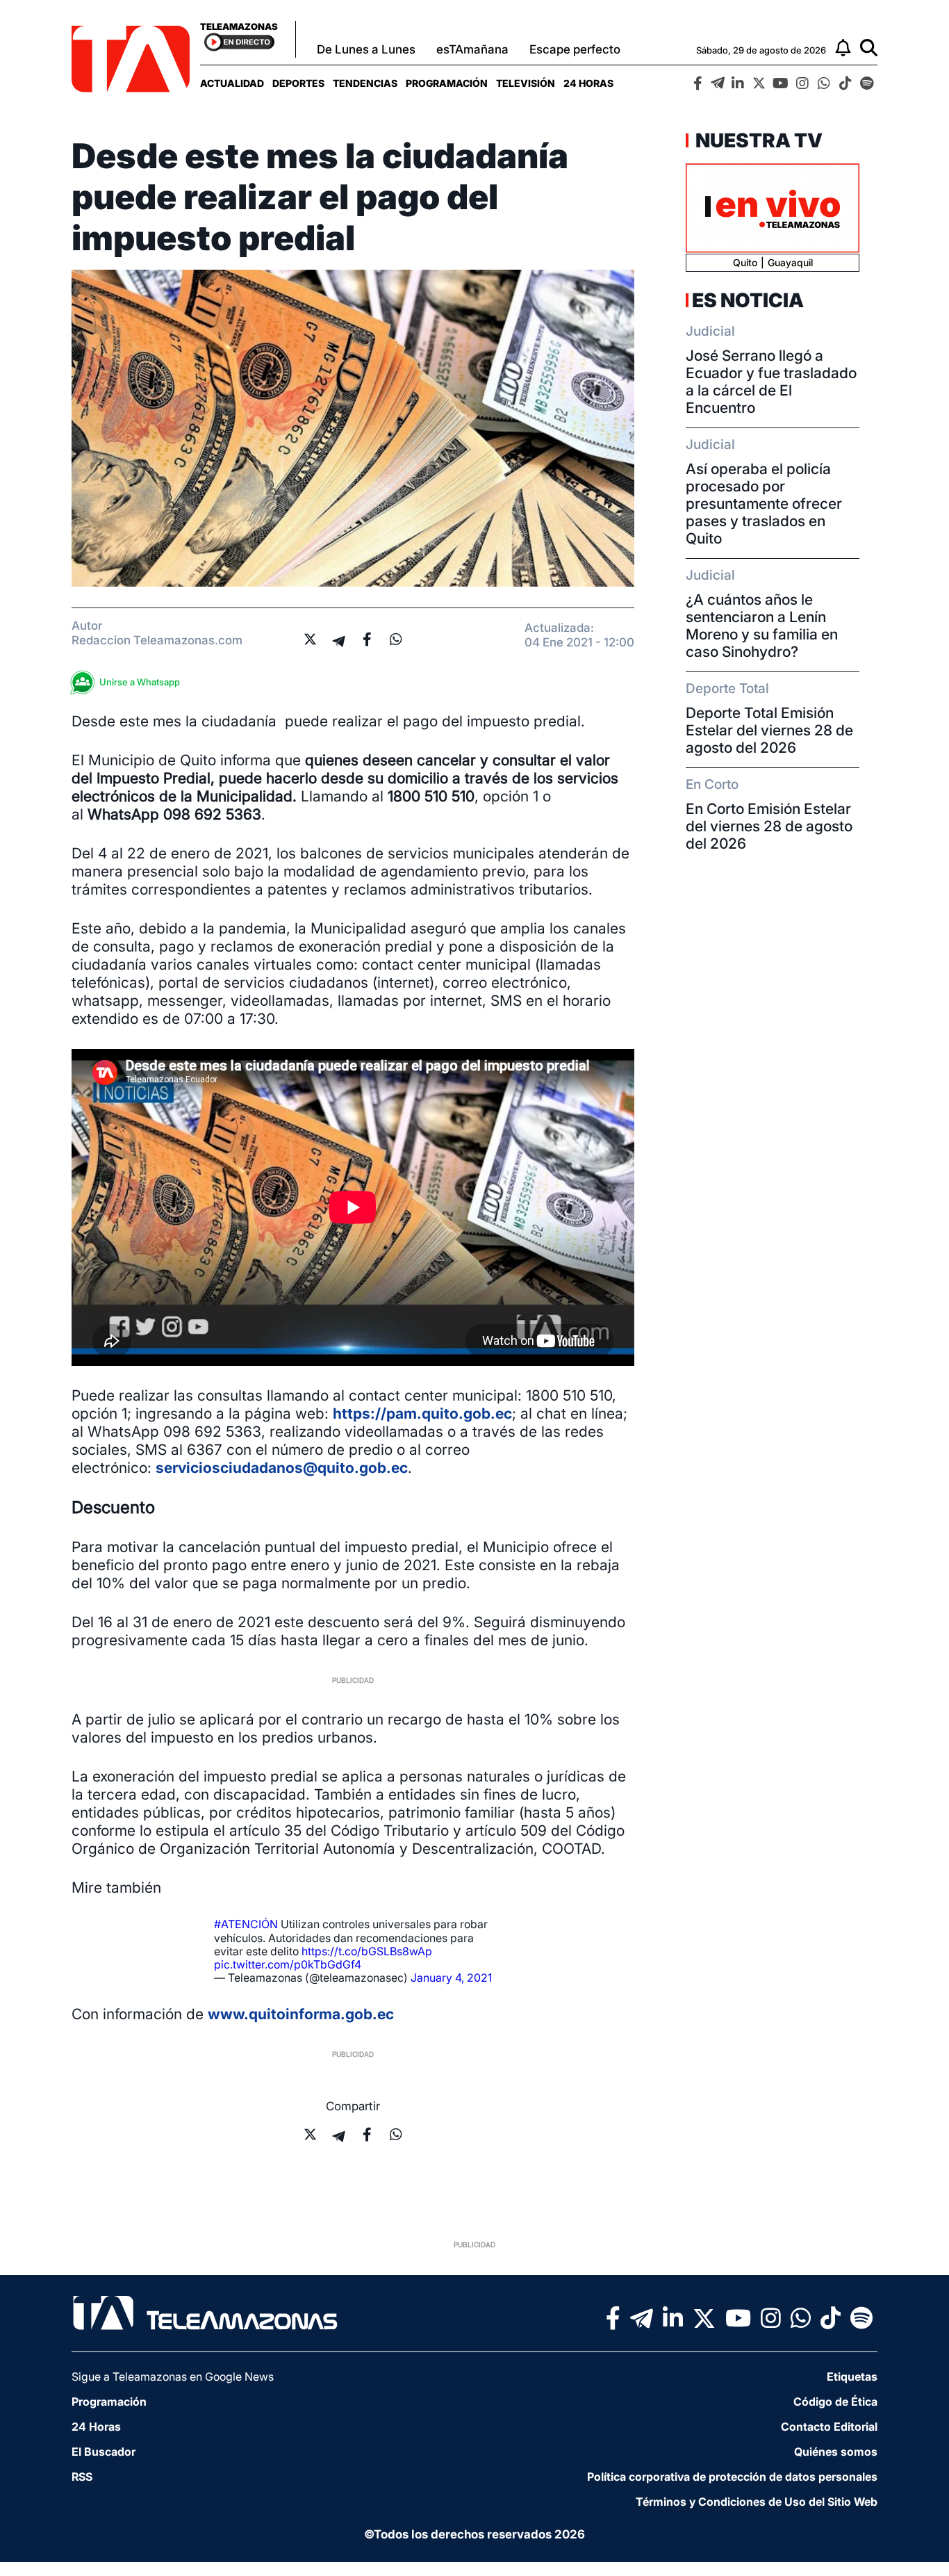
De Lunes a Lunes (366, 49)
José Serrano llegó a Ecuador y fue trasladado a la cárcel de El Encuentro (771, 382)
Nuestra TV (757, 140)
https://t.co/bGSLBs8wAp (367, 1951)
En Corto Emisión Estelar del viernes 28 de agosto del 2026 (769, 826)
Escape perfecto (575, 49)
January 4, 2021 (451, 1978)
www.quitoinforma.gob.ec (301, 2014)
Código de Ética (835, 2402)
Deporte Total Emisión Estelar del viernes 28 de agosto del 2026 (769, 730)
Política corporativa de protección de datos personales (732, 2477)
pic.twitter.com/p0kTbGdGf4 (288, 1964)
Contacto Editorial (829, 2427)
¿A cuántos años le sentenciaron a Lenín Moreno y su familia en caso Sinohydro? (762, 626)
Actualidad (232, 83)
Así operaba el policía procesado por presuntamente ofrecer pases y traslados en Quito (764, 504)
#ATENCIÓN (246, 1924)
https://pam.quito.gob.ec (422, 1413)
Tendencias (365, 83)
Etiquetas (852, 2377)
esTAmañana (472, 49)
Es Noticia (748, 300)
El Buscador (104, 2452)
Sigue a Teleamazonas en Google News (173, 2377)
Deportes (298, 83)
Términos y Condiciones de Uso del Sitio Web (757, 2502)
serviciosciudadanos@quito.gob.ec (282, 1468)
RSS (82, 2477)
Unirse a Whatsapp (140, 682)
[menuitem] (232, 83)
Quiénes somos (836, 2452)
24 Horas (588, 83)
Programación (447, 83)
